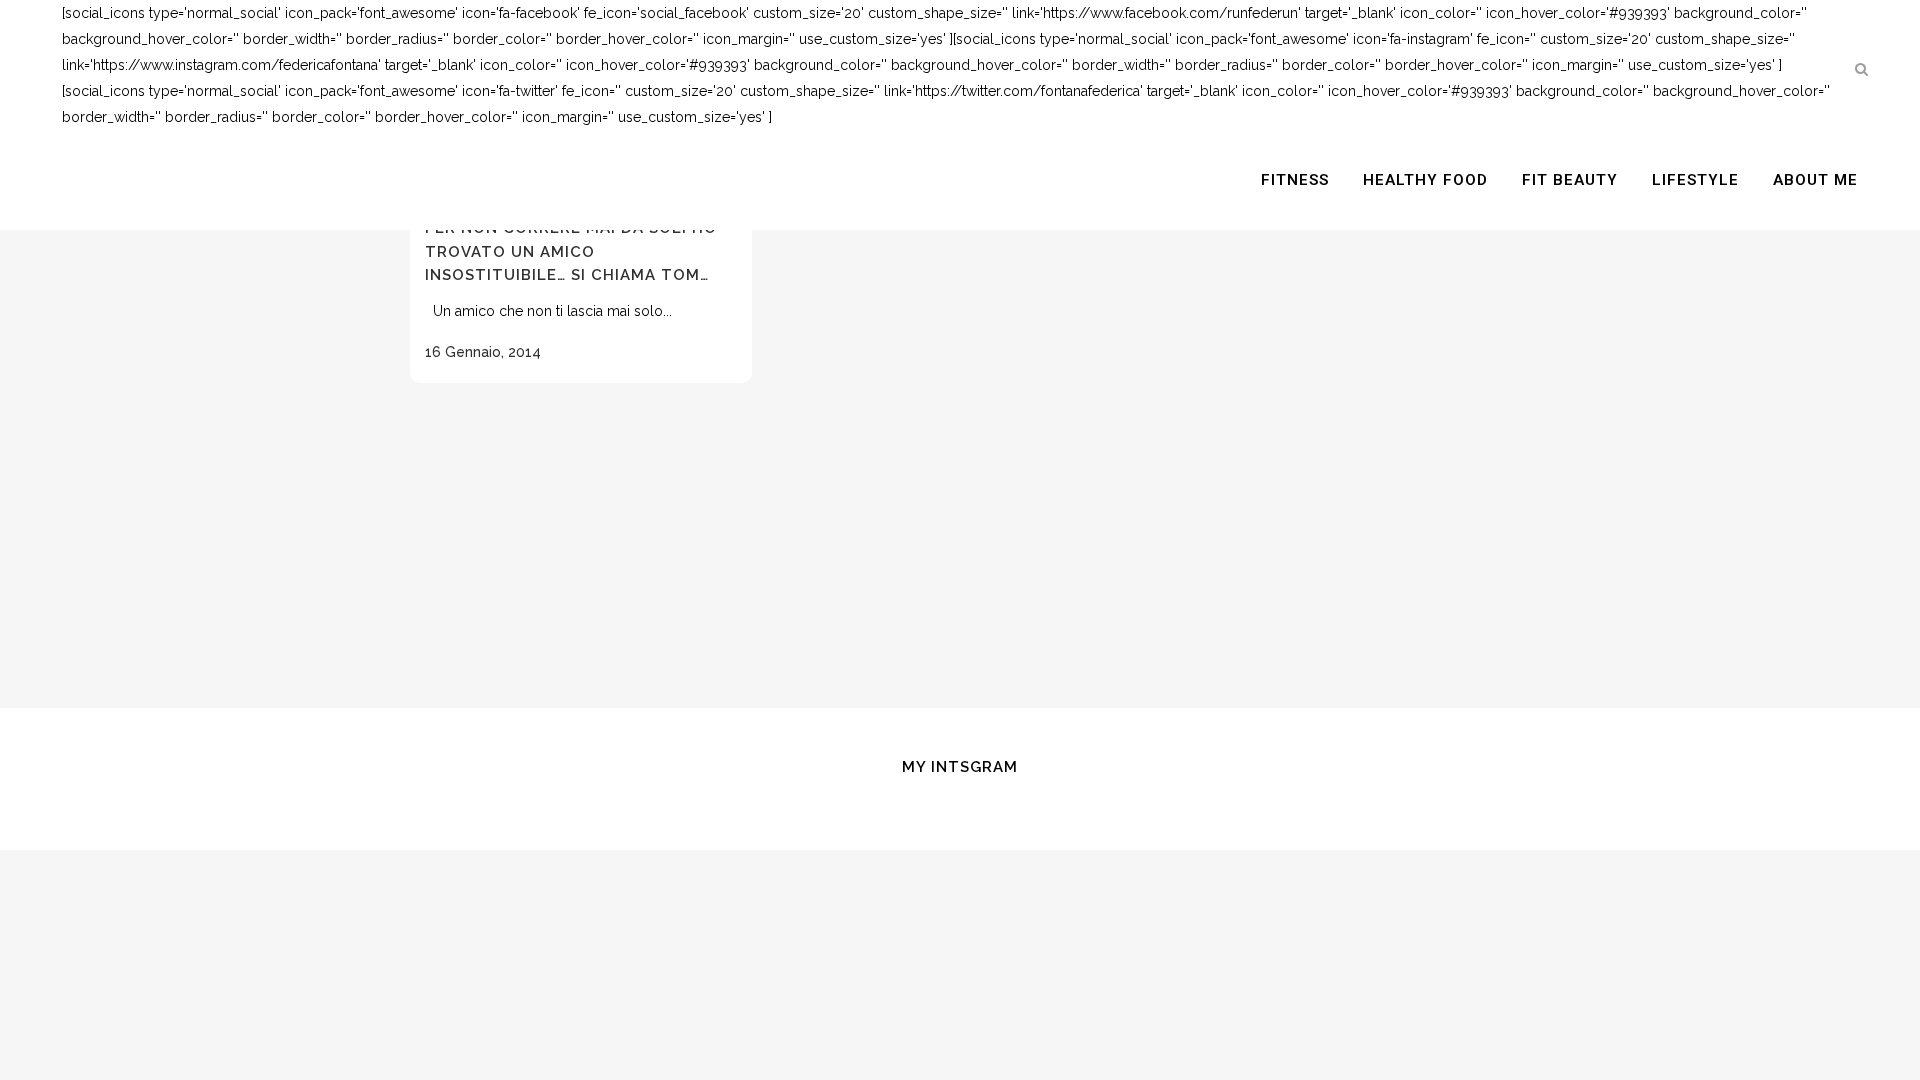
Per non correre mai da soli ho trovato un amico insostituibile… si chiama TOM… (571, 251)
